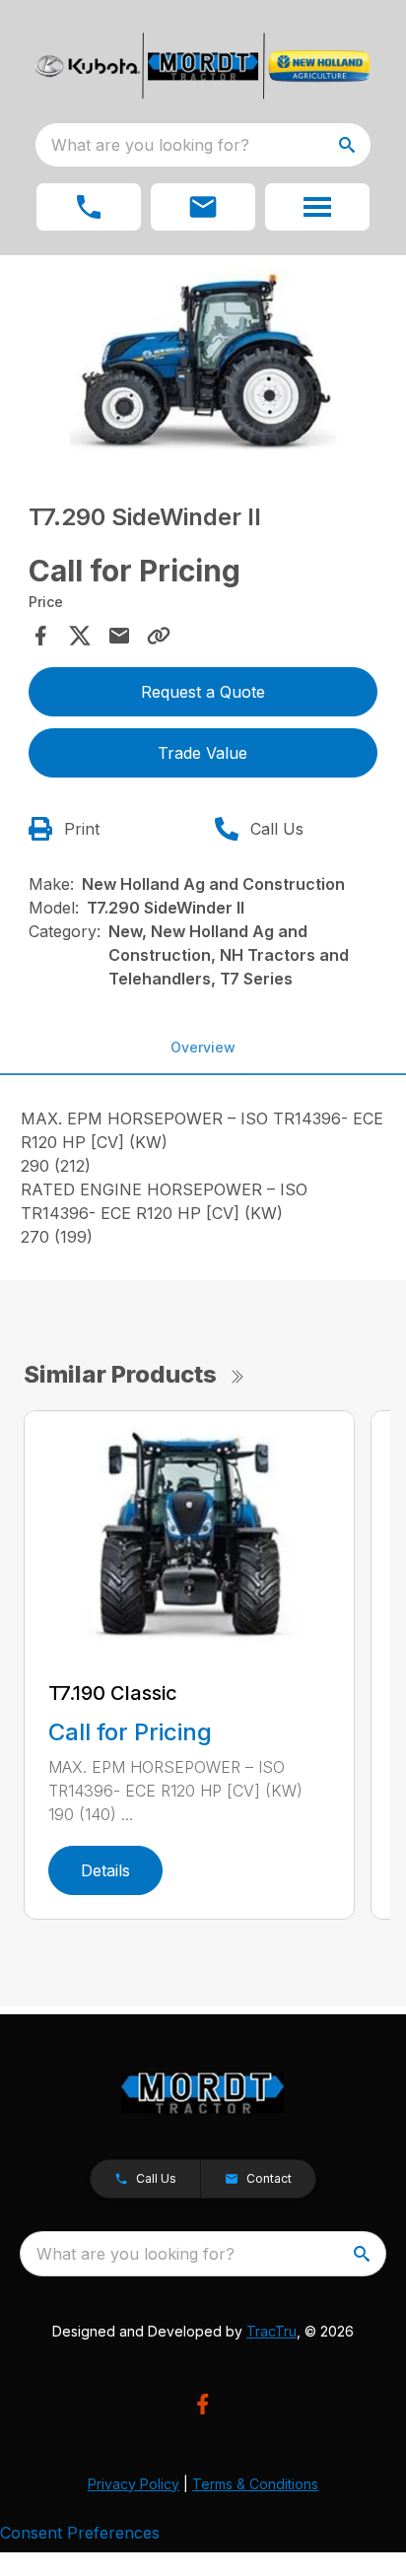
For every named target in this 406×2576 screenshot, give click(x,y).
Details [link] (105, 1870)
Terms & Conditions (255, 2484)
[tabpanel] (203, 365)
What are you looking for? (150, 145)
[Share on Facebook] (40, 636)
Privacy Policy (134, 2484)
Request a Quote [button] (203, 692)
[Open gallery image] (203, 362)
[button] (89, 207)
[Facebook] (203, 2404)
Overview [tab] (203, 1047)
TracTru (271, 2331)
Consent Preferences (80, 2533)
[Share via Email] (119, 636)
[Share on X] (80, 636)
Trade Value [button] (203, 753)
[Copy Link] (159, 636)
